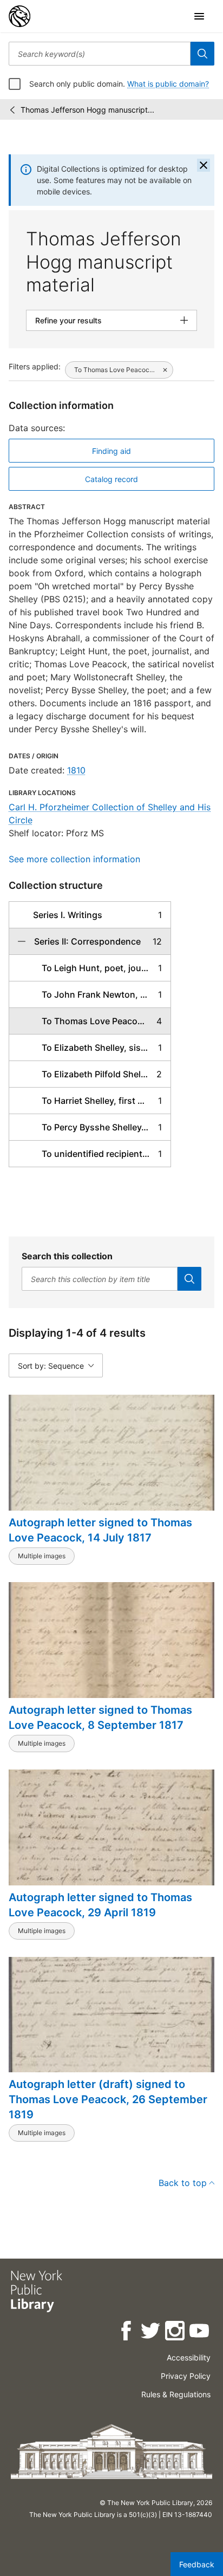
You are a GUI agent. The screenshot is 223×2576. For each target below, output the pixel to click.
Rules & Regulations (176, 2394)
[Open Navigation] (199, 16)
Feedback (197, 2564)
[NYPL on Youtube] (200, 2333)
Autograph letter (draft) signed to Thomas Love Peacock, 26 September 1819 (108, 2099)
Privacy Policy (186, 2376)
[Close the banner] (204, 165)
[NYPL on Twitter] (151, 2333)
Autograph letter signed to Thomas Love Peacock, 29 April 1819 (100, 1905)
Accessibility (189, 2357)
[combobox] (100, 54)
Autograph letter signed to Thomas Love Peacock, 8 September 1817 (100, 1718)
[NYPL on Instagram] (176, 2333)
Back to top (183, 2183)
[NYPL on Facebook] (127, 2333)
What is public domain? (168, 84)
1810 (76, 770)
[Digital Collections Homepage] (19, 16)
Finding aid (111, 451)
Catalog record (111, 479)
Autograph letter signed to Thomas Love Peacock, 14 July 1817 (100, 1530)
